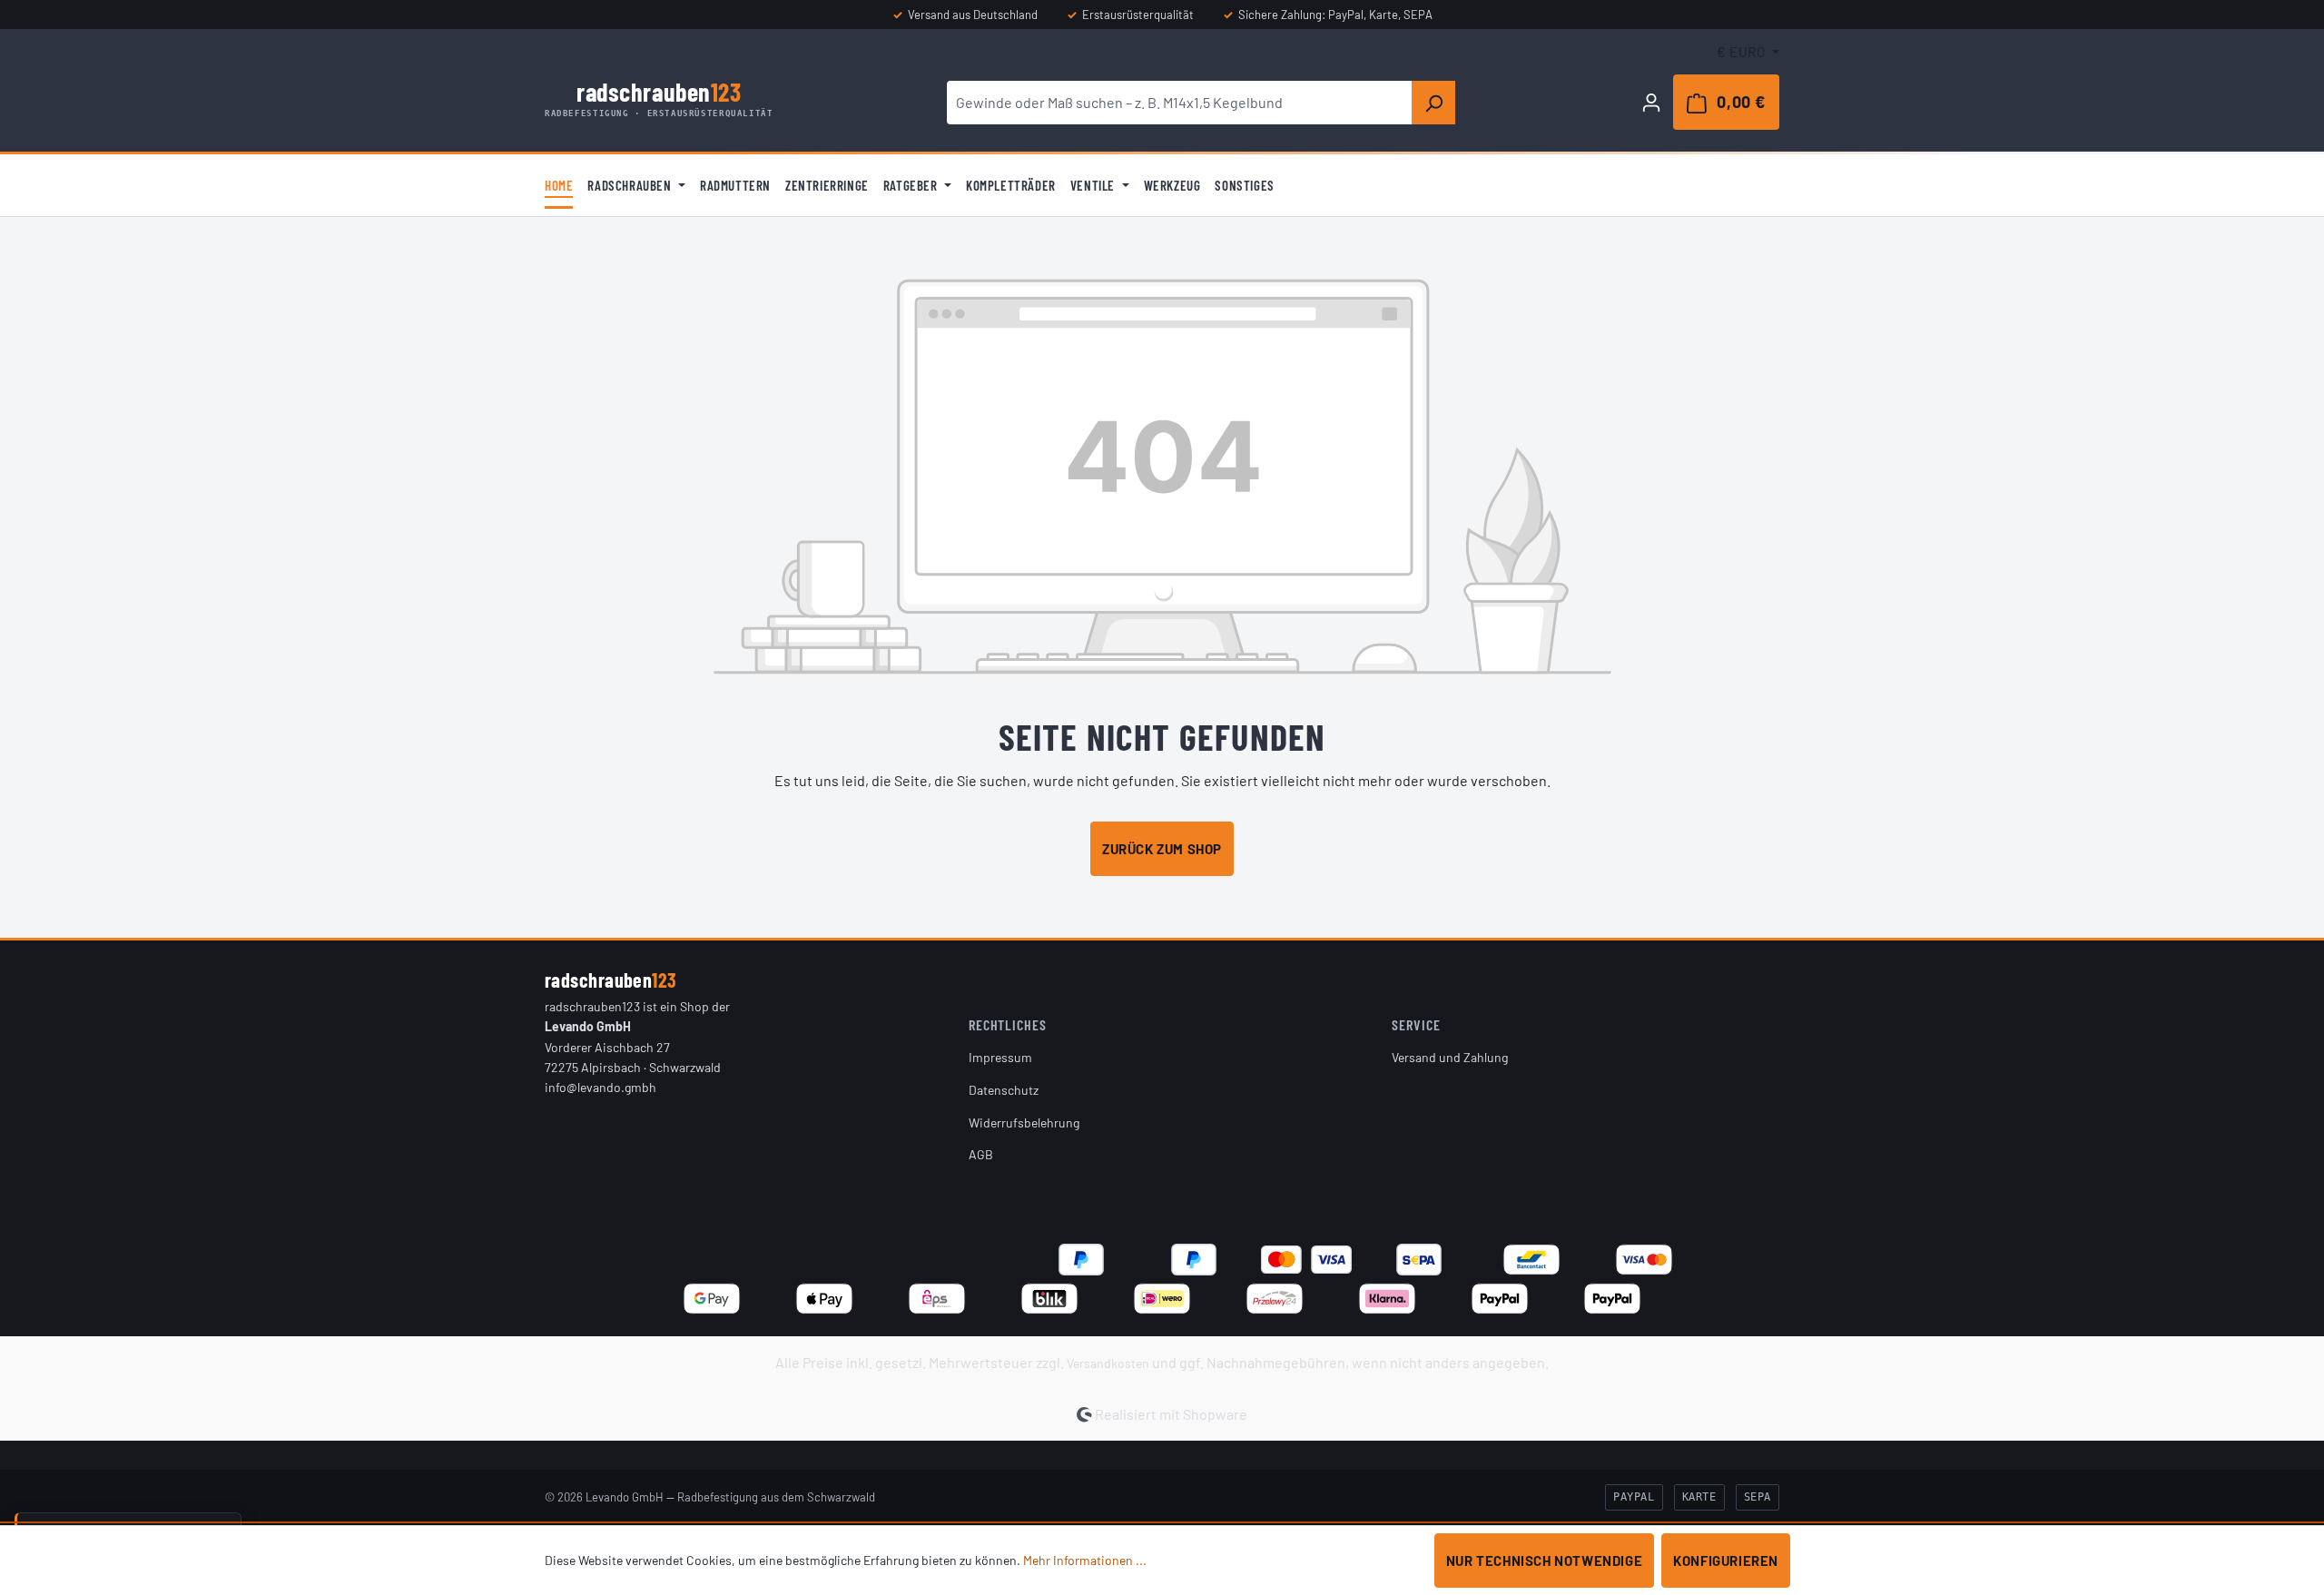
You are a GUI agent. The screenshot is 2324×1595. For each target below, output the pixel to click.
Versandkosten (1108, 1363)
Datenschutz (1004, 1090)
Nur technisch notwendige (1544, 1561)
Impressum (1000, 1057)
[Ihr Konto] (1651, 102)
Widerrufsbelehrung (1024, 1122)
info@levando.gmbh (601, 1087)
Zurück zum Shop (1162, 849)
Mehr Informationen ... (1085, 1560)
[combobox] (1180, 103)
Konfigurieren (1726, 1561)
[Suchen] (1433, 103)
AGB (981, 1154)
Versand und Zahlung (1450, 1057)
